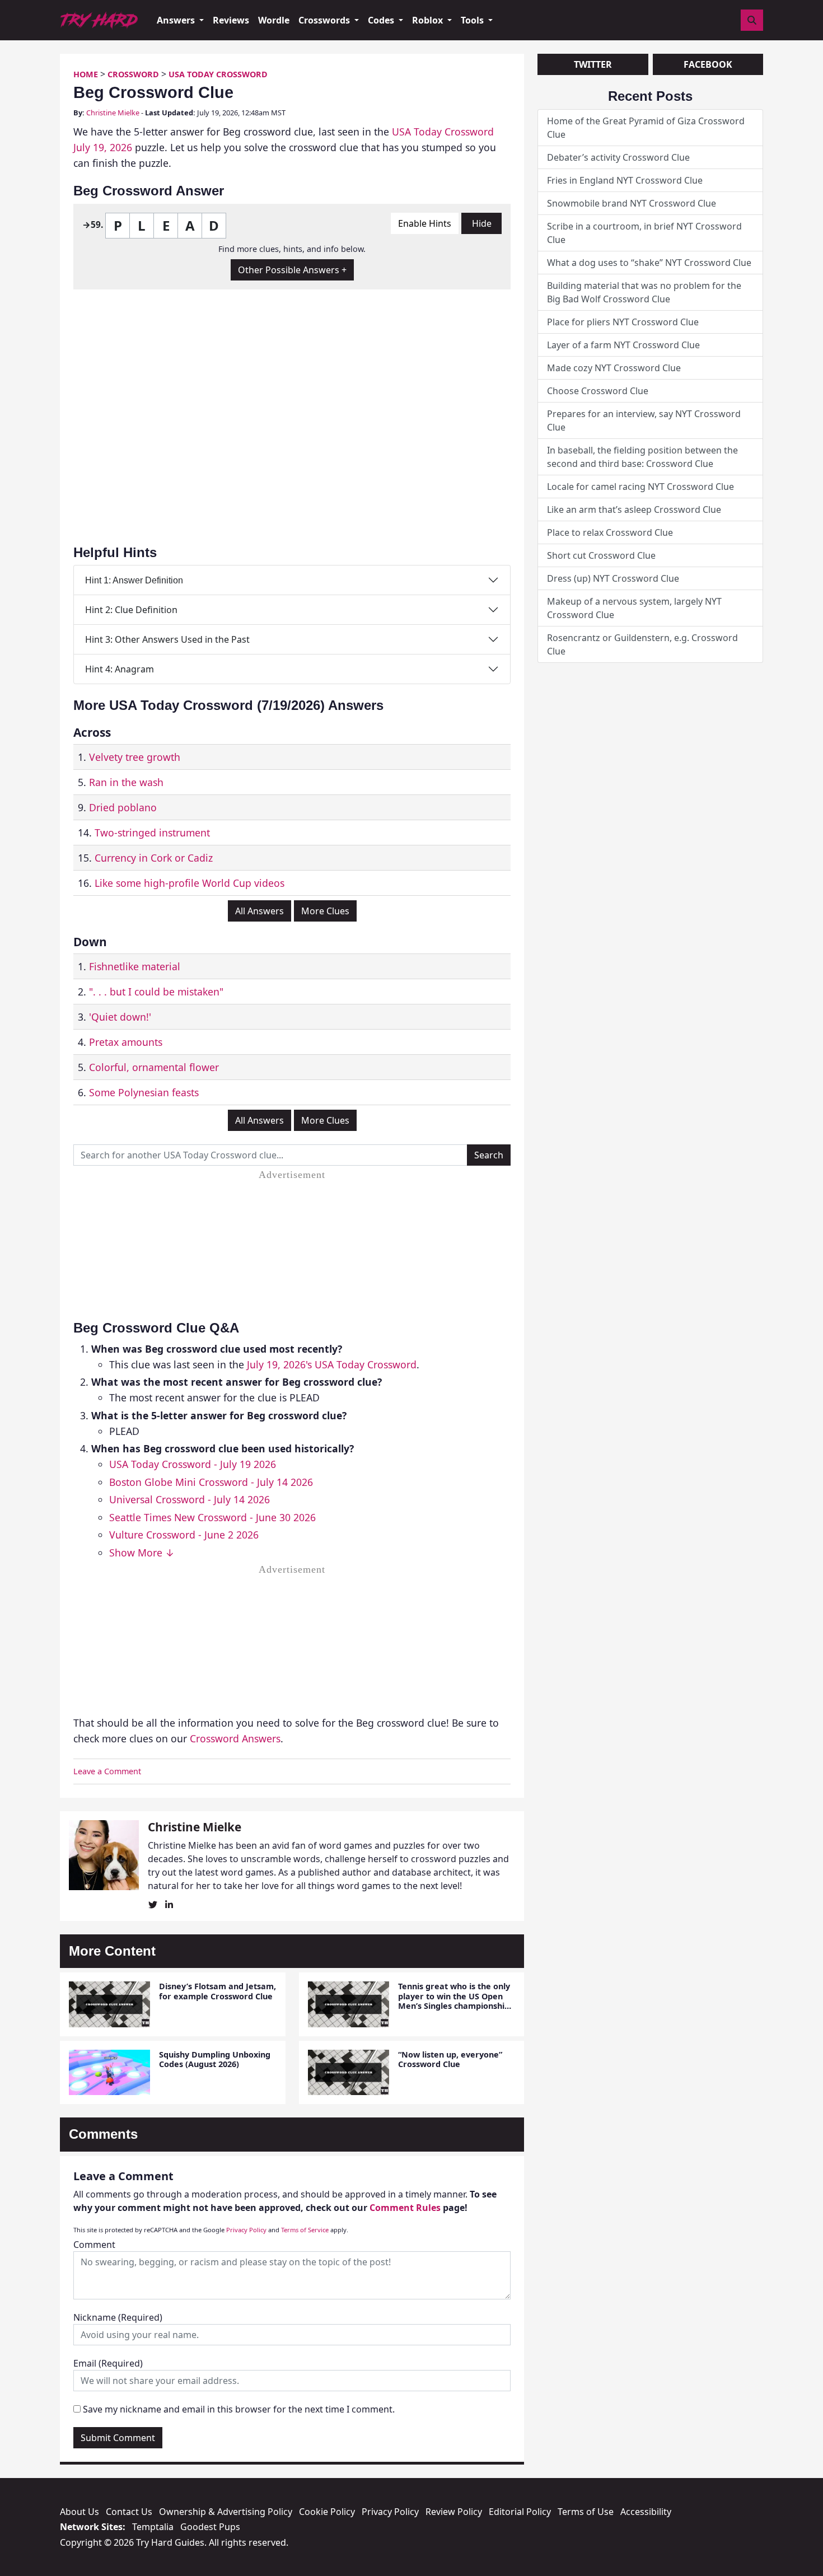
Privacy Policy (246, 2230)
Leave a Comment (107, 1771)
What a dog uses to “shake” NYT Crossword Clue (649, 263)
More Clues (325, 911)
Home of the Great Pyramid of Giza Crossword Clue (646, 128)
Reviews (231, 20)
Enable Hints (425, 223)
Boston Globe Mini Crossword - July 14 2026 (211, 1482)
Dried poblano (123, 807)
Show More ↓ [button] (142, 1553)
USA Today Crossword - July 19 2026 (193, 1464)
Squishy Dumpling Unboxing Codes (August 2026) (215, 2059)
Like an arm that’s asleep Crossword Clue (634, 509)
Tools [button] (473, 20)
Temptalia (153, 2527)
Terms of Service (305, 2230)
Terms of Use (586, 2512)
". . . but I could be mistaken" (156, 992)
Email (108, 2363)
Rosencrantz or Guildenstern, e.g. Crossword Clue (642, 644)
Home (86, 74)
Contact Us (129, 2512)
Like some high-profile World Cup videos (190, 883)
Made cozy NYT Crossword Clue (614, 368)
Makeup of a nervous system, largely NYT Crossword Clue (634, 608)
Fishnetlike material (135, 966)
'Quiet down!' (120, 1017)
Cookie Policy (327, 2512)
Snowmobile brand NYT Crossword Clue (632, 203)
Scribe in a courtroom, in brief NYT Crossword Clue (644, 233)
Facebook (708, 64)
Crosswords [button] (325, 20)
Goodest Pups (210, 2527)
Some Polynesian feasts (144, 1092)
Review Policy (454, 2512)
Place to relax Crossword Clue (610, 532)
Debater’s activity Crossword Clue (618, 157)
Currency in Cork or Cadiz (154, 858)
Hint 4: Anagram (120, 669)
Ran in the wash (126, 782)
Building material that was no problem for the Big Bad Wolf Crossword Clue (644, 292)
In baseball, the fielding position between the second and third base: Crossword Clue (642, 457)
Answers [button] (177, 20)
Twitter (593, 64)
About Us (80, 2512)
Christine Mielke (113, 113)
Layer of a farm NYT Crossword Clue (623, 345)
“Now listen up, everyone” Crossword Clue (450, 2059)
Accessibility (646, 2512)
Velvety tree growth (135, 757)
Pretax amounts (126, 1042)
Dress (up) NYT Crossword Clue (613, 578)
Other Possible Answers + (292, 270)
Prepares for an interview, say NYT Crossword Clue (644, 420)
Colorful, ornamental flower (154, 1067)
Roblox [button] (429, 20)
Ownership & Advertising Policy (226, 2512)
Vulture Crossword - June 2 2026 (184, 1535)
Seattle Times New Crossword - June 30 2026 (212, 1517)
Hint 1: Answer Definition (134, 580)
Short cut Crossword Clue (601, 555)
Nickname (118, 2317)
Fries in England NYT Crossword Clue (625, 180)
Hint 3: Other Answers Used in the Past (167, 639)
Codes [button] (382, 20)
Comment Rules (405, 2208)
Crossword (133, 74)
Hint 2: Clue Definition (131, 610)
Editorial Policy (520, 2512)
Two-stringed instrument (152, 833)
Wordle (274, 20)
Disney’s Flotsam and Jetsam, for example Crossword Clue (218, 1991)
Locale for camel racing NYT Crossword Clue (640, 487)
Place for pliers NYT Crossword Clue (623, 322)
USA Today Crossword (218, 74)
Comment (94, 2245)
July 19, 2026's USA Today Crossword (332, 1364)
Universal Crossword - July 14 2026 (190, 1499)
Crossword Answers (235, 1738)
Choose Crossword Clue (598, 391)
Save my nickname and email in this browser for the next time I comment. (239, 2409)
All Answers (259, 911)
